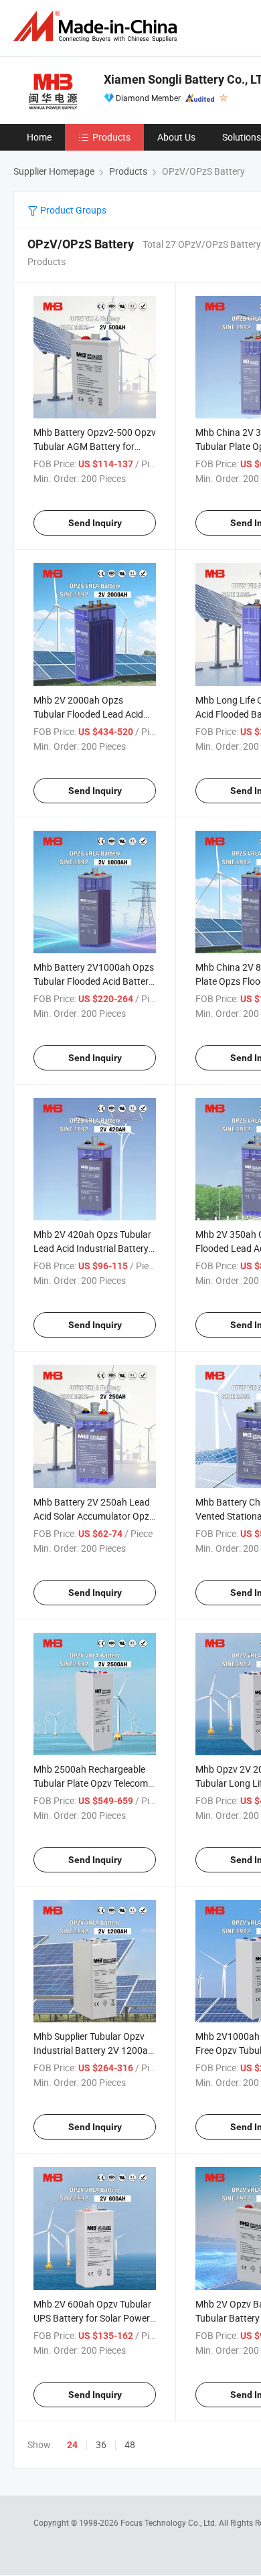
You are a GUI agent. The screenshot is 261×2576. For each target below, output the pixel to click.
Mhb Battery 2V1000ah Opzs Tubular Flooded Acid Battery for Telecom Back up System (94, 981)
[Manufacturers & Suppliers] (98, 26)
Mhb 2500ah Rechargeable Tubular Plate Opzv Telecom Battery (91, 1783)
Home (39, 137)
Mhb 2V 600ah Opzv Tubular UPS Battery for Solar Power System (92, 2318)
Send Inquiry (95, 523)
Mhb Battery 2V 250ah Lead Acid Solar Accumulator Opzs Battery (94, 1516)
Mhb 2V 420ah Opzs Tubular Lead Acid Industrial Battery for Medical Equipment (92, 1248)
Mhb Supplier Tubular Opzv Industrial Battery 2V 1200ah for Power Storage (93, 2050)
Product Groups (72, 210)
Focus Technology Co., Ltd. (170, 2522)
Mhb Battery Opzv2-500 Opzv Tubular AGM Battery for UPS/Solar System (95, 446)
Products (111, 137)
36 (101, 2444)
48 (130, 2444)
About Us (176, 137)
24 (72, 2445)
